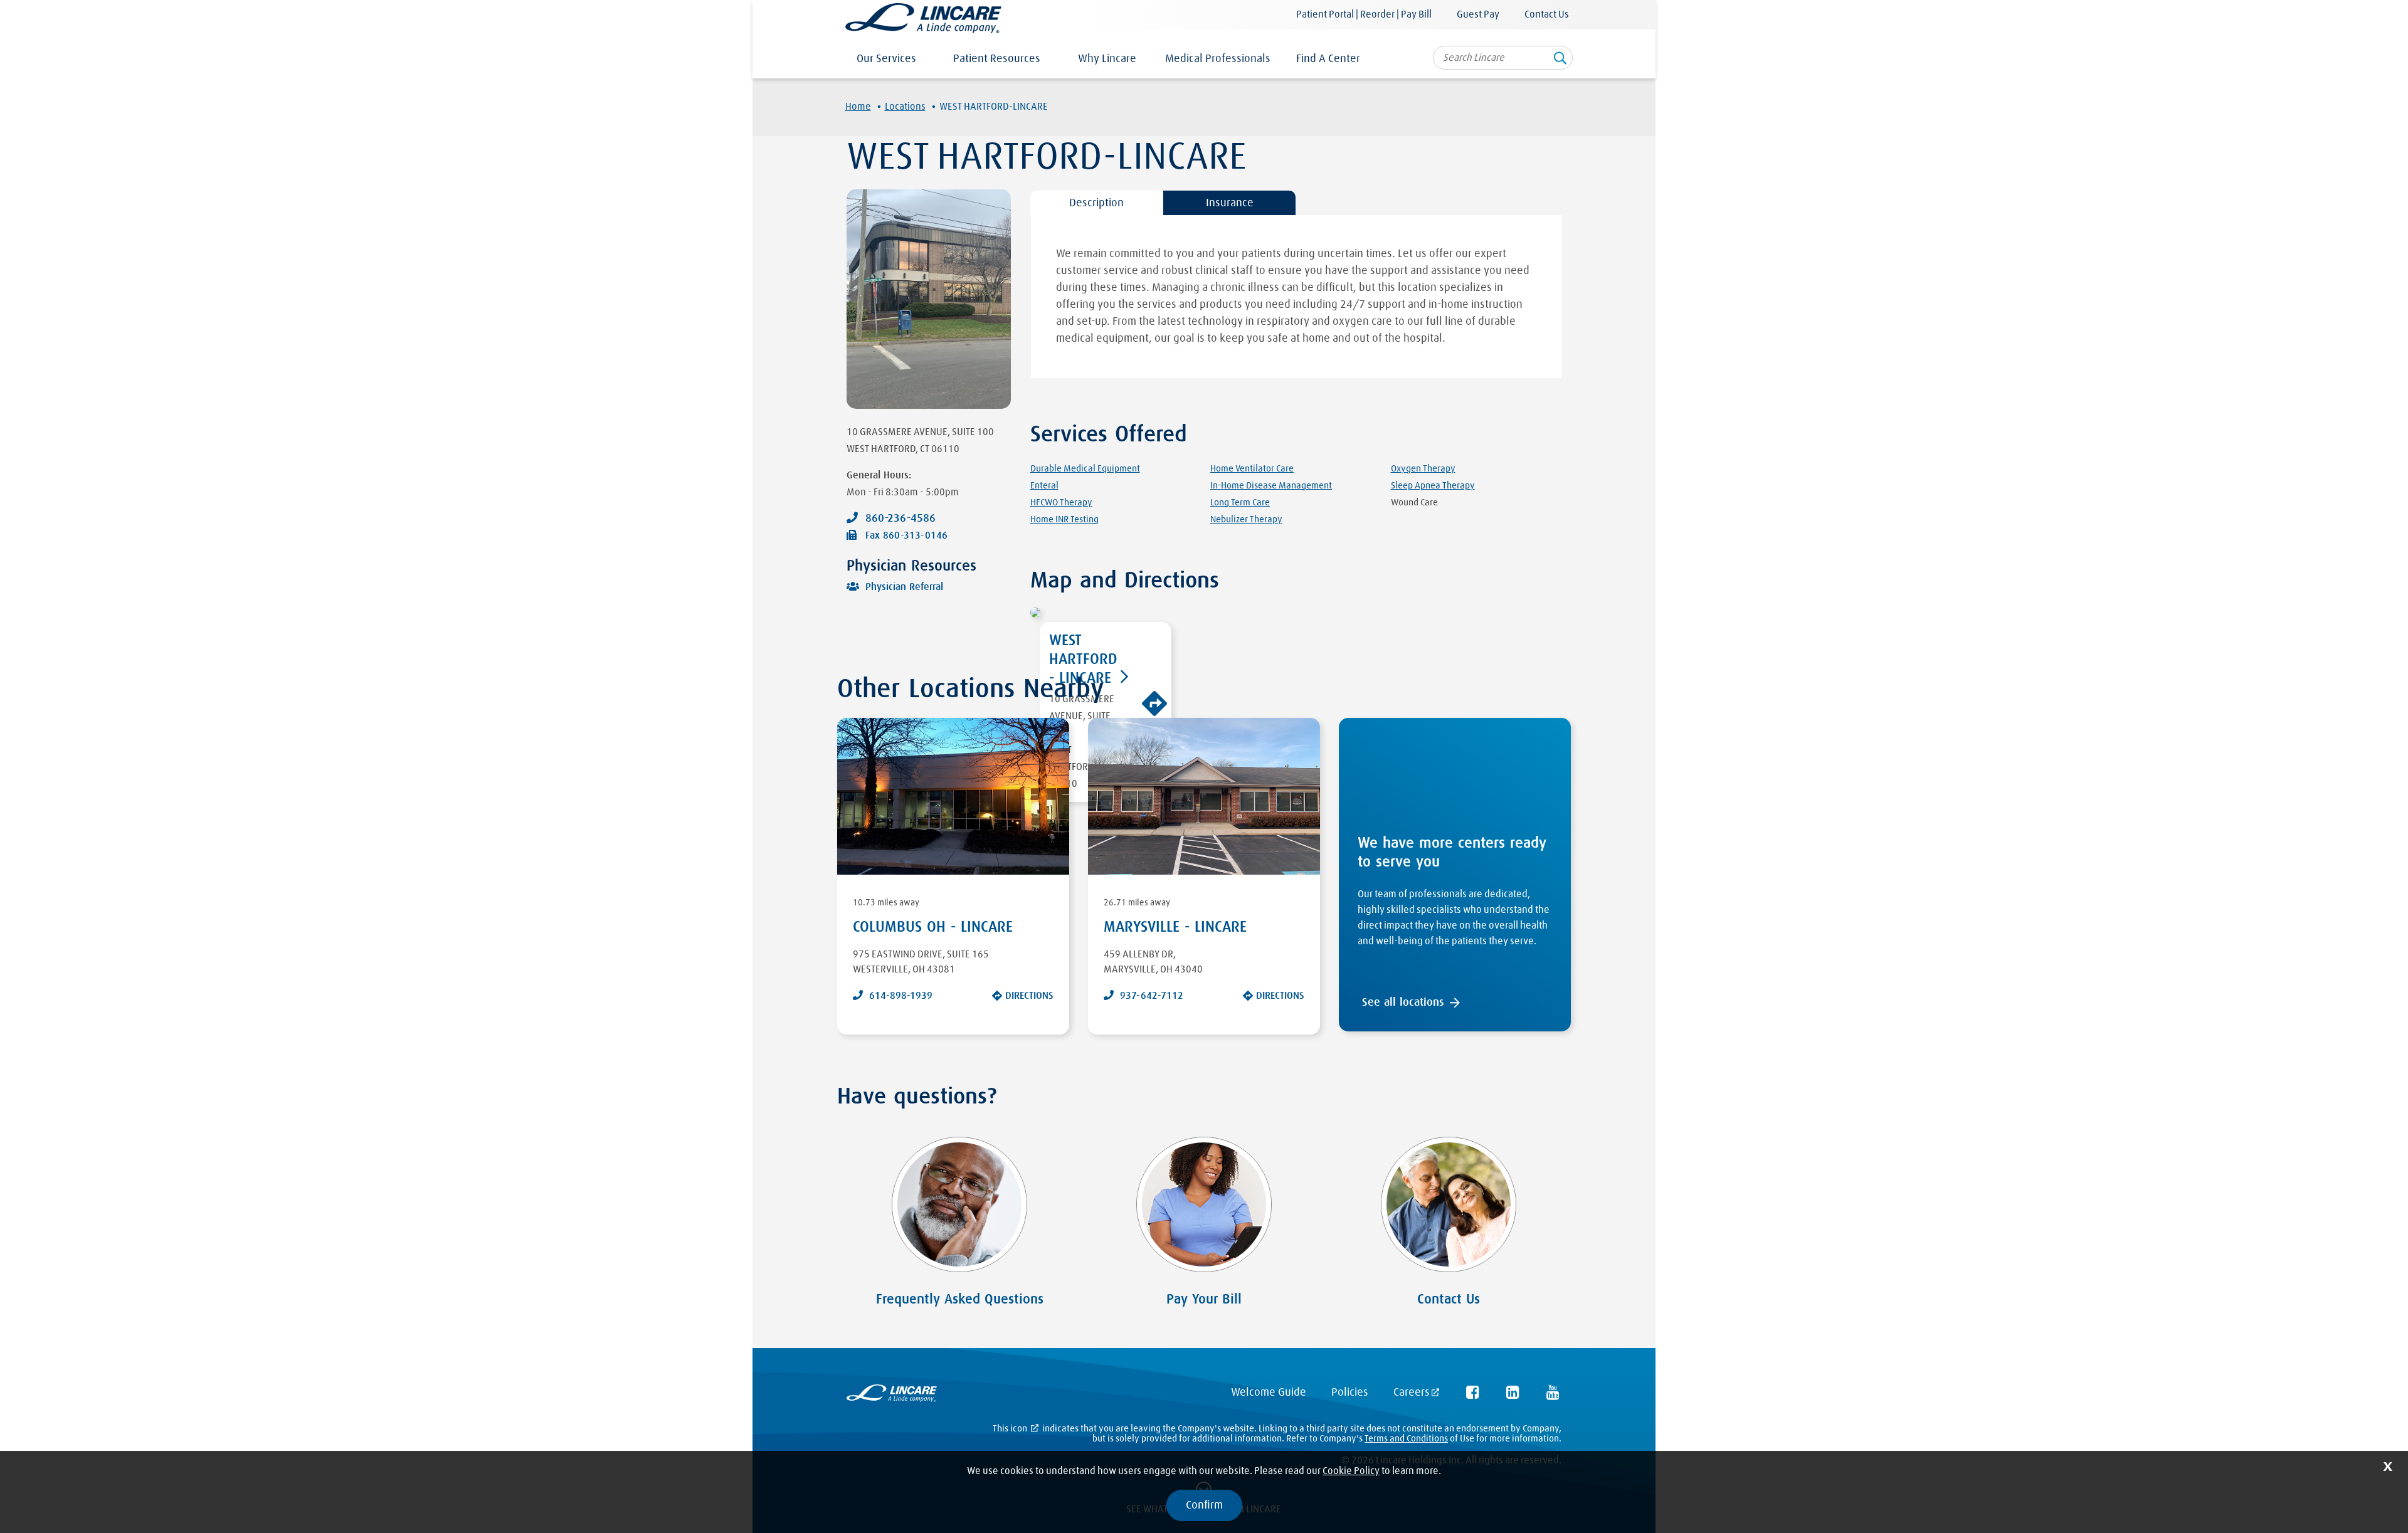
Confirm (1204, 1505)
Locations (905, 107)
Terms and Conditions (1406, 1439)
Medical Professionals (1218, 59)
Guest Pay (1478, 14)
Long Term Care (1240, 503)
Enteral (1044, 486)
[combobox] (1503, 58)
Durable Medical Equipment (1085, 469)
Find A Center (1328, 59)
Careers (1412, 1393)
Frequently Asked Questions (960, 1300)
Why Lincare (1107, 59)
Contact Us (1547, 14)
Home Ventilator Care (1252, 469)
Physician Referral (904, 587)
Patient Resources (997, 59)
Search (1560, 62)
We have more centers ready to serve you (1452, 853)
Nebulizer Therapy (1246, 519)
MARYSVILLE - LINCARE (1175, 927)
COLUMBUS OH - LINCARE (933, 927)
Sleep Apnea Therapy (1433, 486)
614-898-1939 (901, 996)
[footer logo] (892, 1396)
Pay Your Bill (1204, 1300)
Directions (1029, 996)
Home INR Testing (1064, 519)
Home (858, 107)
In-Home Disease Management (1271, 486)
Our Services (886, 59)
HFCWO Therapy (1061, 503)
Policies (1350, 1393)
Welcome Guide (1269, 1393)
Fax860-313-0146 (906, 535)
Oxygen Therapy (1423, 469)
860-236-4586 (900, 519)
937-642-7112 (1152, 996)
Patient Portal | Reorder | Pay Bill (1364, 14)
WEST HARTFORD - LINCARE (1083, 660)
